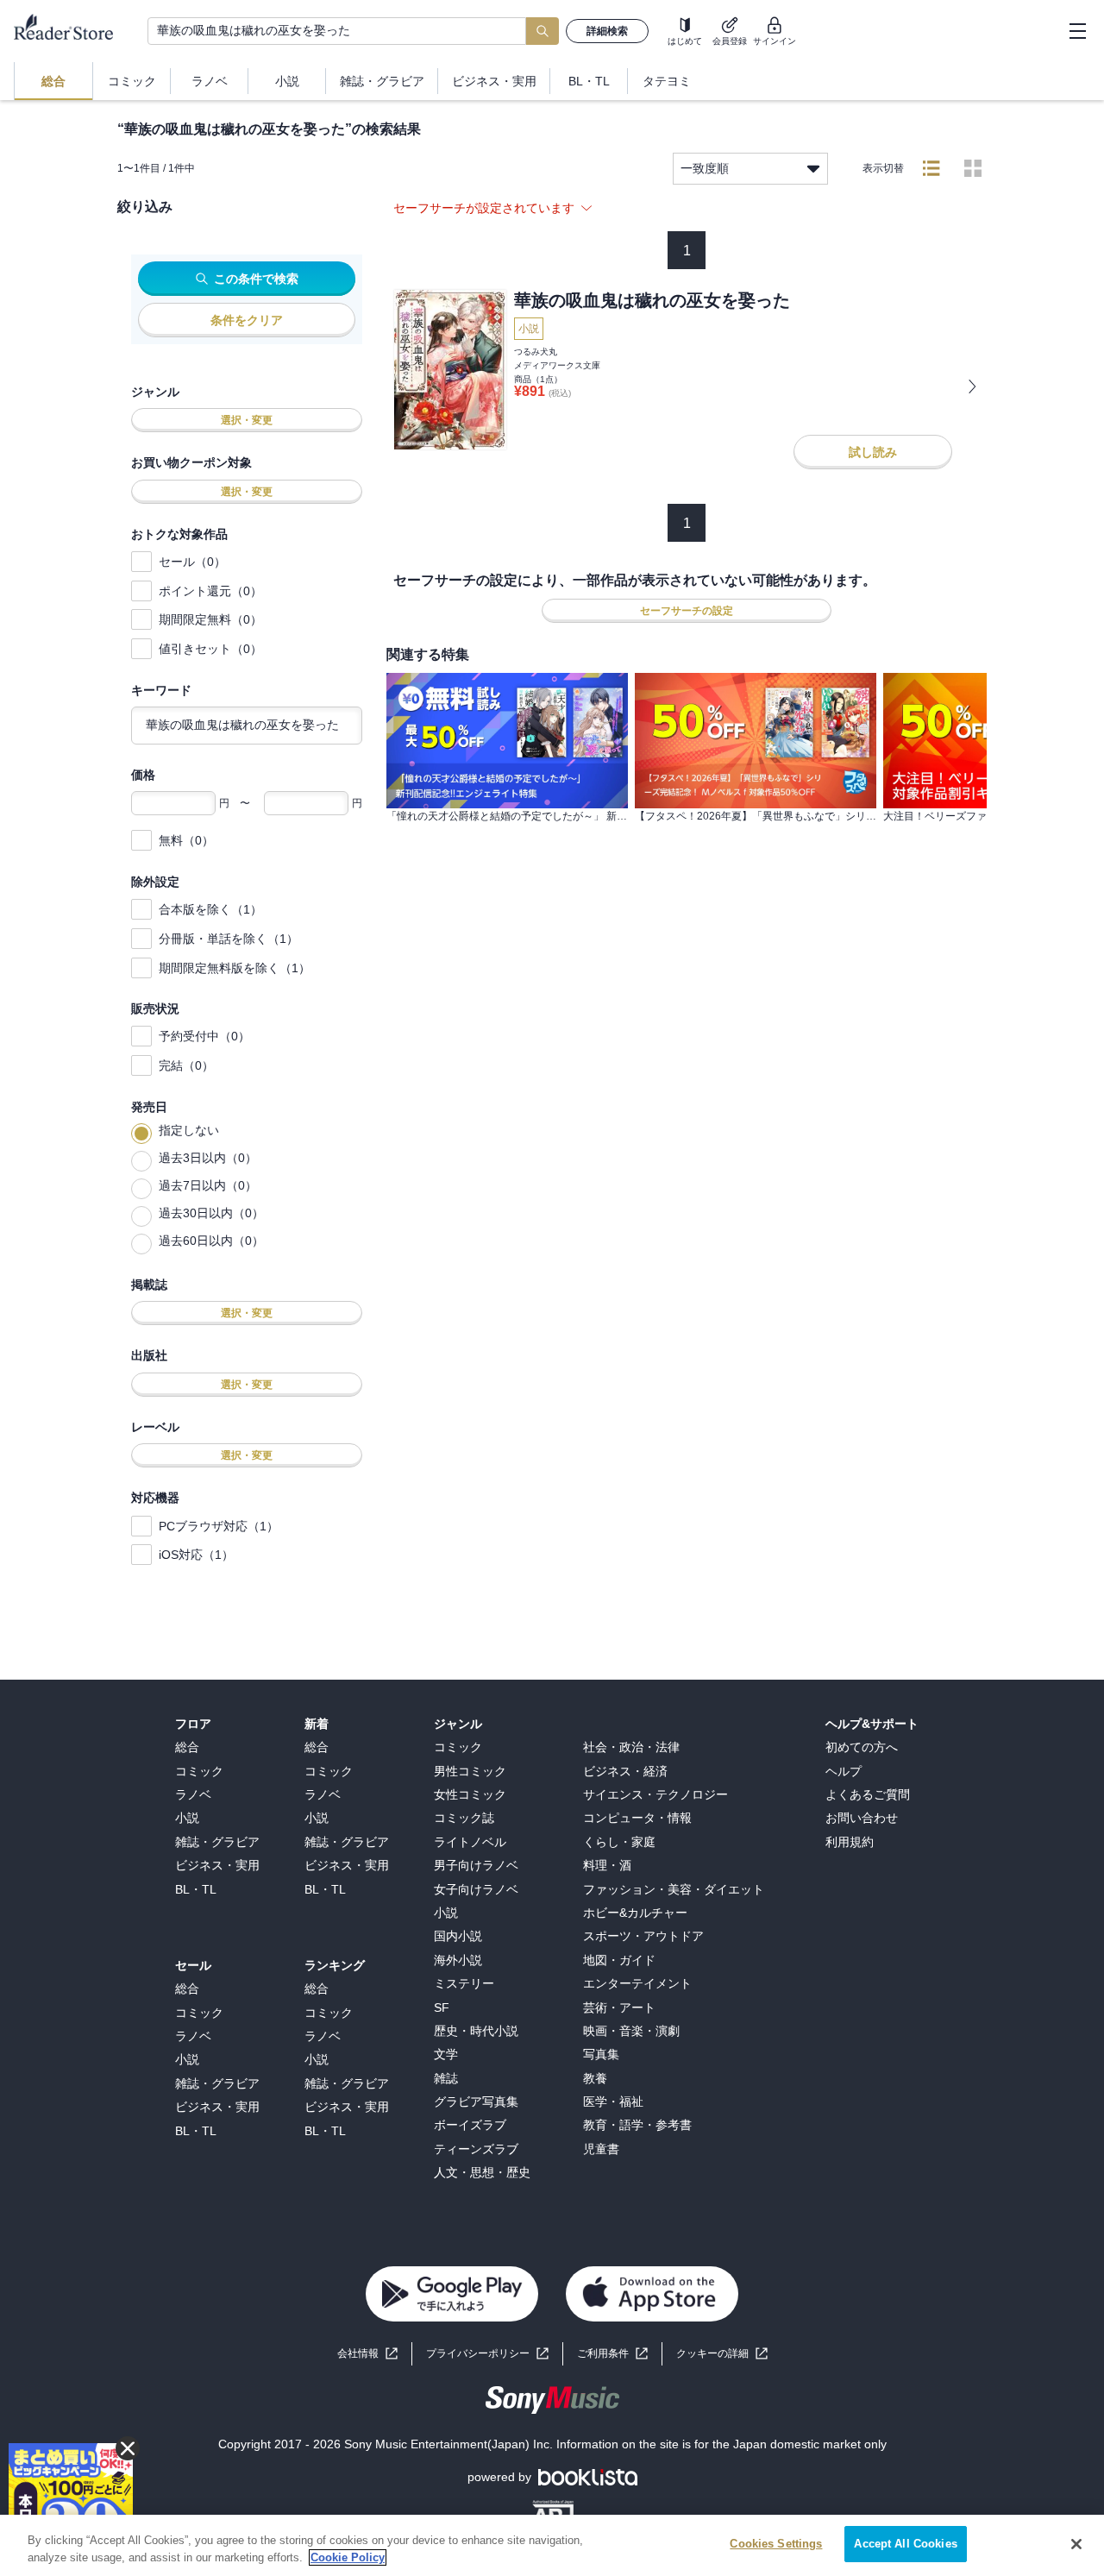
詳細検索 (607, 31)
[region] (552, 2545)
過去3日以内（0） (208, 1158)
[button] (722, 2354)
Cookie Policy (348, 2557)
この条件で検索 (256, 279)
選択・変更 (247, 420)
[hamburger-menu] (1077, 31)
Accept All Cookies (905, 2544)
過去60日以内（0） (211, 1241)
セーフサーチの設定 (687, 611)
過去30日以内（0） (211, 1213)
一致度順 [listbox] (705, 168)
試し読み (873, 452)
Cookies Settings (776, 2544)
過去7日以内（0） (208, 1185)
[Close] (1076, 2544)
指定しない (189, 1130)
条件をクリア (247, 320)
